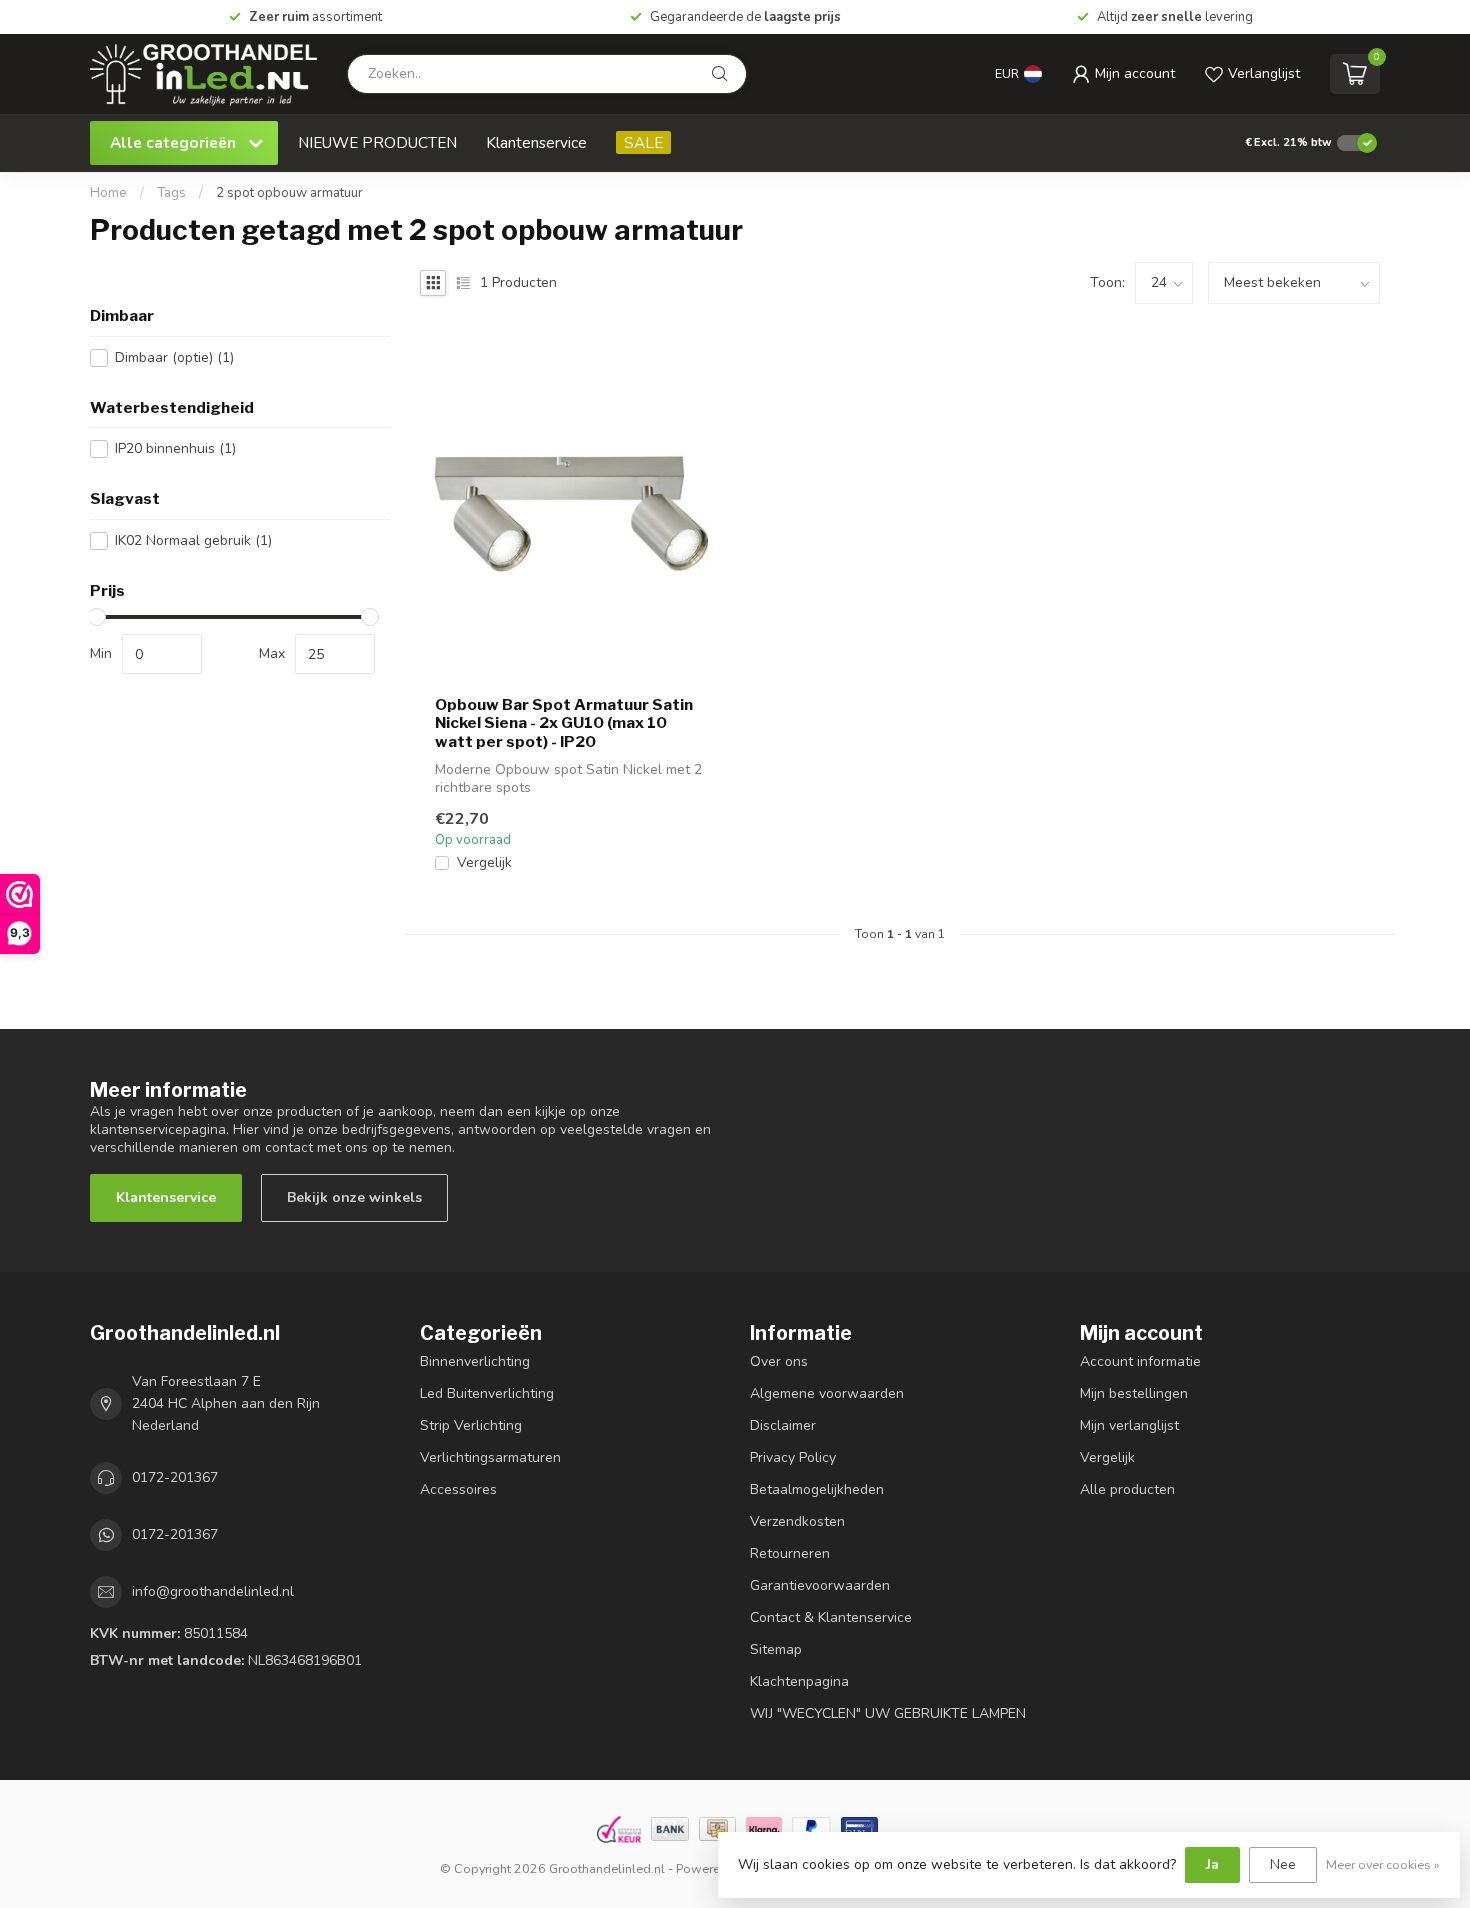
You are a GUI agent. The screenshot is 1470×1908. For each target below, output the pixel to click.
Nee (1283, 1864)
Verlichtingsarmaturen (490, 1457)
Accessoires (458, 1489)
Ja (1212, 1864)
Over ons (779, 1361)
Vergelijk (484, 862)
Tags (171, 193)
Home (108, 193)
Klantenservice (536, 142)
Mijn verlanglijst (1129, 1425)
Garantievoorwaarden (820, 1585)
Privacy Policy (793, 1457)
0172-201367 (175, 1477)
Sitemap (776, 1649)
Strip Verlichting (471, 1425)
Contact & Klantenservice (831, 1617)
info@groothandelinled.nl (213, 1591)
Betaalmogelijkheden (817, 1489)
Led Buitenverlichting (487, 1393)
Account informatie (1140, 1361)
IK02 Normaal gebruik (193, 540)
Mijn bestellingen (1134, 1393)
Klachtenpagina (799, 1681)
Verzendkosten (797, 1521)
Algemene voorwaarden (827, 1393)
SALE (643, 142)
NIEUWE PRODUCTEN (377, 142)
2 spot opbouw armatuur (289, 193)
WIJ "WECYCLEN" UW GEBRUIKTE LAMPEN (888, 1713)
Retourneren (790, 1553)
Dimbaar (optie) (174, 357)
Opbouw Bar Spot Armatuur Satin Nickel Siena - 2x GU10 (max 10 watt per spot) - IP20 (564, 723)
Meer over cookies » (1383, 1864)
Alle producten (1127, 1489)
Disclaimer (783, 1425)
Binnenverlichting (475, 1361)
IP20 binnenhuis (175, 448)
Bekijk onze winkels (354, 1197)
